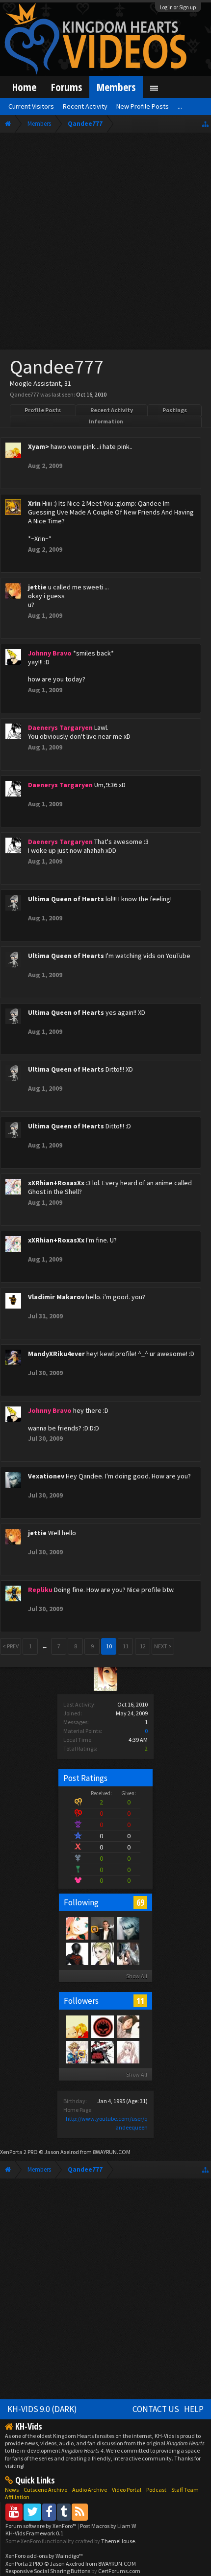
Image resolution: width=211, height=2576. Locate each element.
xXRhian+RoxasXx (56, 1183)
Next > (163, 1646)
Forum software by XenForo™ (41, 2526)
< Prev (11, 1646)
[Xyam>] (77, 2026)
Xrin (34, 503)
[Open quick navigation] (205, 124)
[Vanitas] (77, 1953)
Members (116, 87)
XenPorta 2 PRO (19, 2152)
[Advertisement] (105, 243)
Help (194, 2409)
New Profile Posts (143, 106)
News (12, 2490)
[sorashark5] (77, 2052)
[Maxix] (128, 2026)
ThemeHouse (118, 2541)
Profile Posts (43, 410)
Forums (66, 87)
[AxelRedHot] (128, 2052)
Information (106, 421)
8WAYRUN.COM (112, 2152)
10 (109, 1646)
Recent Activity (112, 410)
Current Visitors (31, 106)
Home (24, 87)
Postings (175, 410)
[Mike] (102, 1928)
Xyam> (39, 446)
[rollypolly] (102, 2026)
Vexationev (46, 1476)
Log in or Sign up (178, 7)
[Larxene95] (102, 1953)
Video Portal (127, 2490)
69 (140, 1902)
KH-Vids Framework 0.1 (34, 2533)
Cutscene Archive (45, 2490)
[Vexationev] (128, 1928)
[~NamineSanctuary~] (77, 1928)
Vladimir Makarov (56, 1297)
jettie (37, 587)
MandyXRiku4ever (56, 1354)
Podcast (156, 2490)
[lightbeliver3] (102, 2052)
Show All (137, 1976)
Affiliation (17, 2497)
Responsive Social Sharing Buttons (48, 2571)
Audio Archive (90, 2490)
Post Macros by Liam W (108, 2526)
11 (140, 2001)
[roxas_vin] (128, 1953)
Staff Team (185, 2490)
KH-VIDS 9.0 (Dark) (42, 2409)
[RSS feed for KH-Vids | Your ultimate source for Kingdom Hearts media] (80, 2512)
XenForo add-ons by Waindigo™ (44, 2556)
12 (143, 1646)
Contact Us (156, 2409)
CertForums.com (119, 2571)
